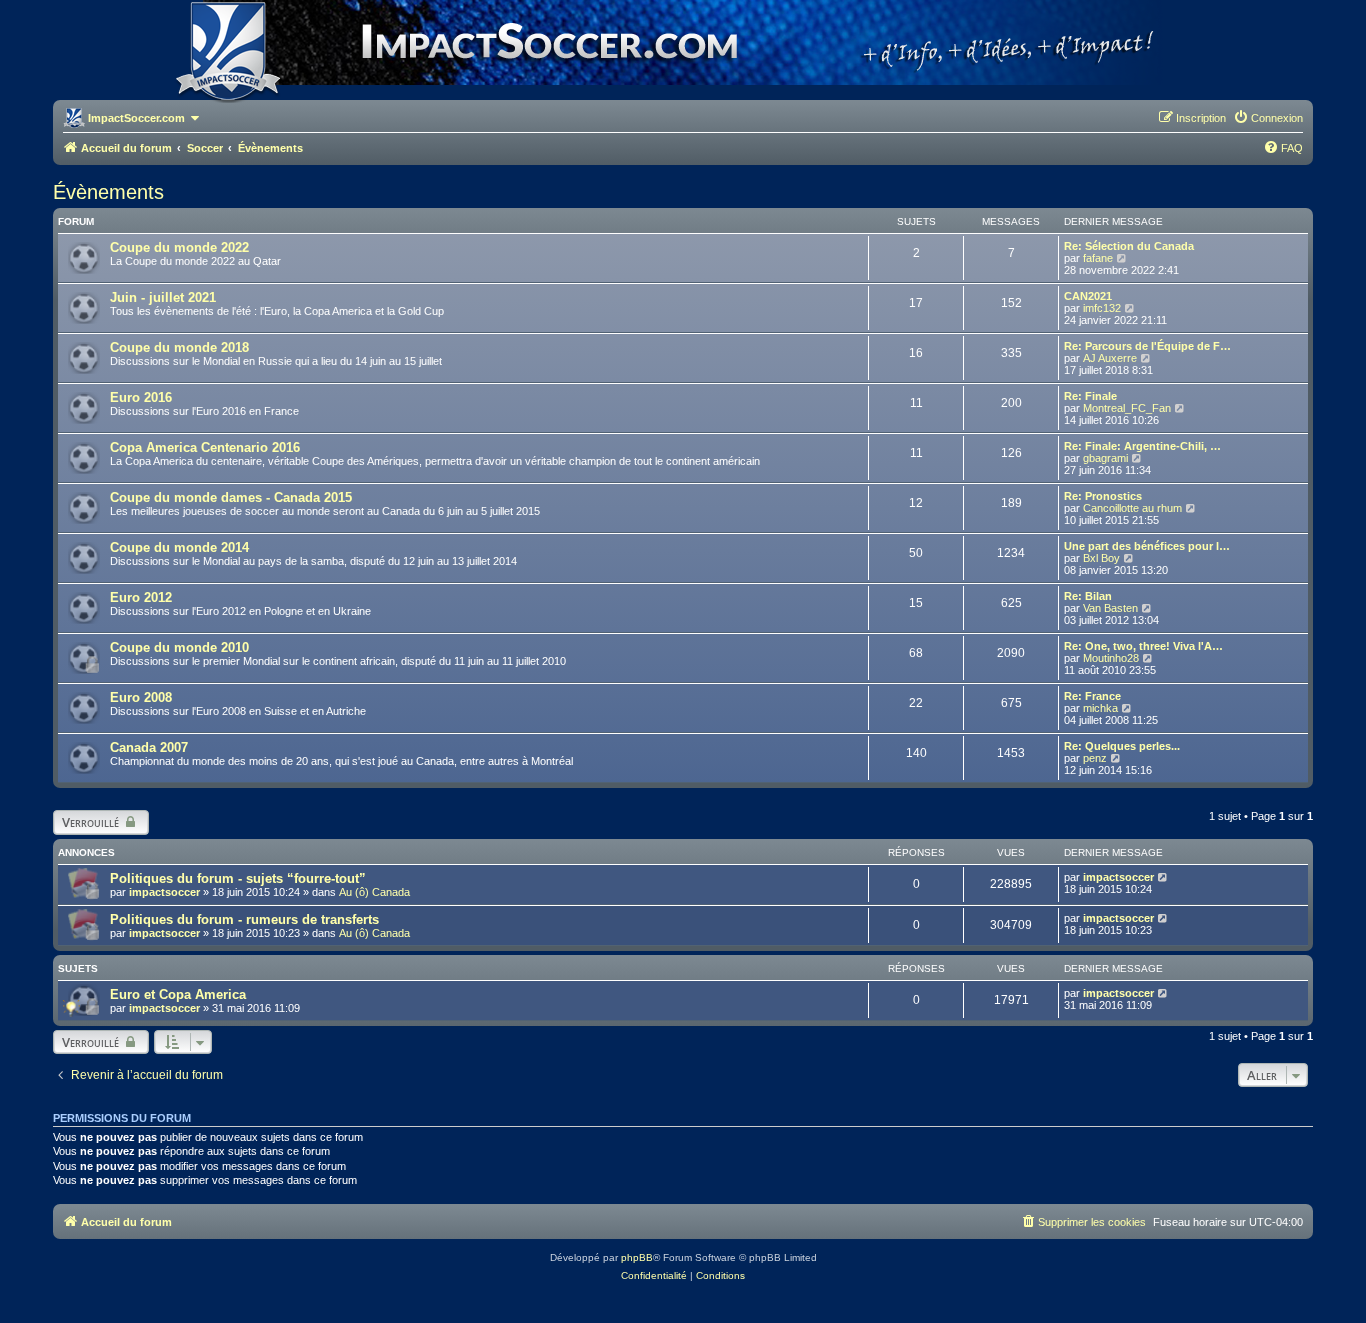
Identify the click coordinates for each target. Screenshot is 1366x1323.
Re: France (1092, 696)
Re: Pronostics (1103, 496)
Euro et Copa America (178, 994)
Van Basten (1110, 608)
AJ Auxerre (1110, 358)
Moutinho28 (1111, 658)
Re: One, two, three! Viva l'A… (1143, 646)
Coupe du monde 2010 (179, 647)
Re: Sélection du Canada (1129, 246)
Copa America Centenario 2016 (205, 447)
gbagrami (1105, 458)
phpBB (637, 1257)
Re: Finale (1090, 396)
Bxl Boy (1101, 558)
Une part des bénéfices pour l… (1147, 546)
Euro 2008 (141, 697)
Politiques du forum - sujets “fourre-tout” (238, 878)
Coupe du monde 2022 (179, 247)
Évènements (108, 192)
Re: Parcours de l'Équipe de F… (1147, 346)
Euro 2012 (141, 597)
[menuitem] (1268, 118)
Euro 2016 (141, 397)
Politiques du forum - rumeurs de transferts (244, 919)
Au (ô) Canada (374, 892)
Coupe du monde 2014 (179, 547)
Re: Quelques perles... (1122, 746)
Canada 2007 (149, 747)
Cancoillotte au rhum (1132, 508)
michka (1100, 708)
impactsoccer (164, 892)
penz (1095, 758)
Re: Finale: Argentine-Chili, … (1142, 446)
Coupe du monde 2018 (179, 347)
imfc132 (1102, 308)
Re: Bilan (1088, 596)
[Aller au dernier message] (1163, 877)
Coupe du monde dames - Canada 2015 (231, 497)
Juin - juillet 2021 (163, 297)
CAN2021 (1088, 296)
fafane (1098, 258)
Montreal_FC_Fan (1127, 408)
